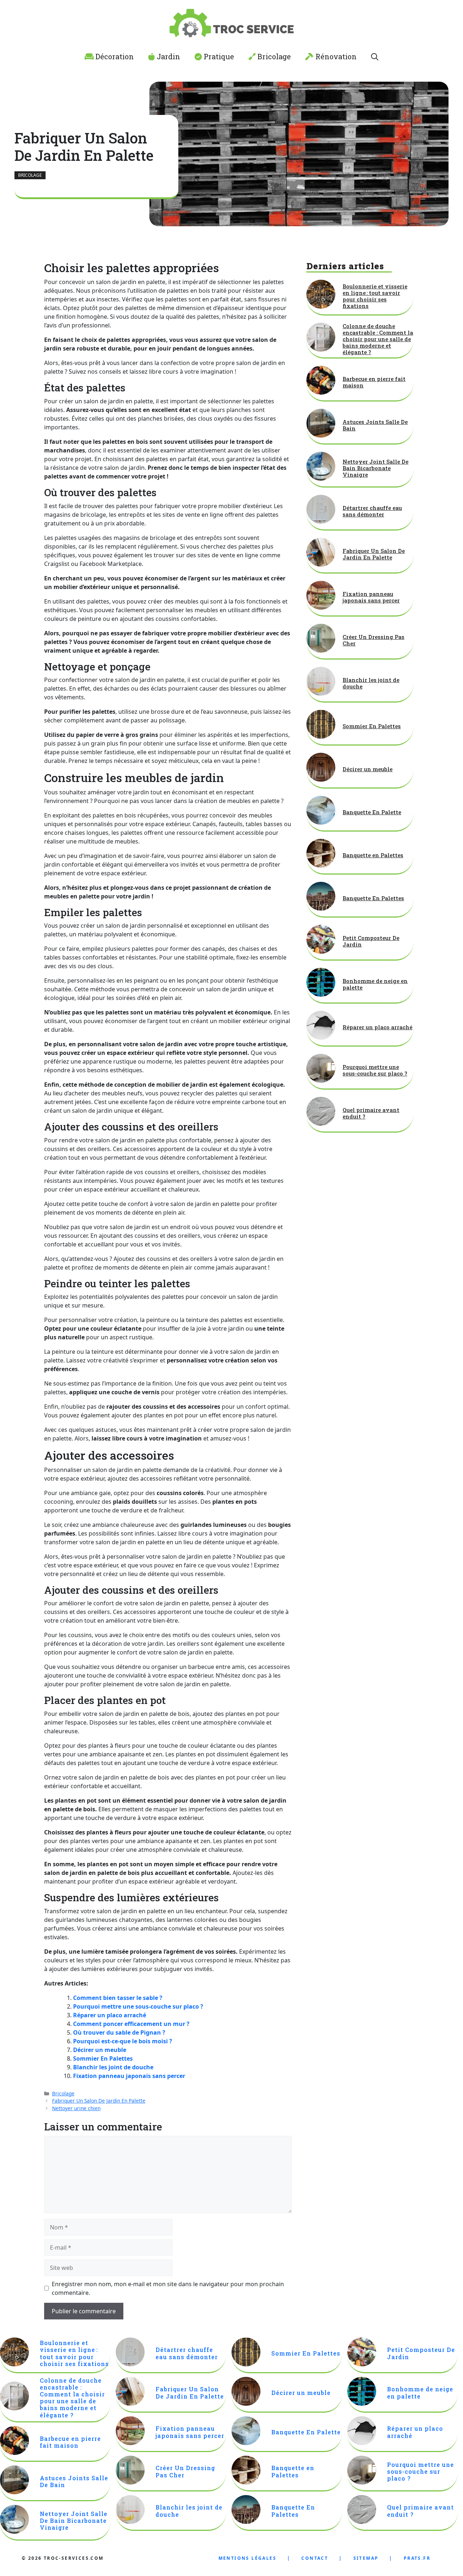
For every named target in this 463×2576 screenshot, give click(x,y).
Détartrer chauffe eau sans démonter (372, 511)
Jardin (167, 56)
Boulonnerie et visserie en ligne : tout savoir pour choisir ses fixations (375, 296)
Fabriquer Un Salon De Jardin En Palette (99, 2101)
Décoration (114, 56)
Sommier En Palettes (103, 2058)
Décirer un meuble (100, 2050)
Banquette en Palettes (373, 855)
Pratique (218, 56)
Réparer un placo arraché (110, 2015)
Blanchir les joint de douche (113, 2067)
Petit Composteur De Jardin (371, 941)
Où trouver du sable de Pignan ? (119, 2032)
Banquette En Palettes (373, 898)
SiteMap (366, 2558)
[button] (375, 56)
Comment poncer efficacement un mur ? (131, 2024)
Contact (315, 2558)
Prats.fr (417, 2558)
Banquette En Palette (372, 812)
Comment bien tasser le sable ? (118, 1998)
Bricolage (273, 56)
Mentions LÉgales (247, 2558)
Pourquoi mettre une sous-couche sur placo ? (138, 2006)
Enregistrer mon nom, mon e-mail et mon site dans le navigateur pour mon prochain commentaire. (168, 2288)
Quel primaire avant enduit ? (371, 1113)
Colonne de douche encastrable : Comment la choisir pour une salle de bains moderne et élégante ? (378, 339)
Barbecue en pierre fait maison (374, 382)
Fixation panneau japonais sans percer (129, 2076)
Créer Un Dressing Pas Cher (373, 640)
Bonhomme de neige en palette (375, 984)
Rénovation (335, 56)
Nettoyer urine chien (76, 2108)
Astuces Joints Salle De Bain (375, 425)
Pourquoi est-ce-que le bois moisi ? (123, 2041)
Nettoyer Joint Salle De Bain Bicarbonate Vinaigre (375, 468)
